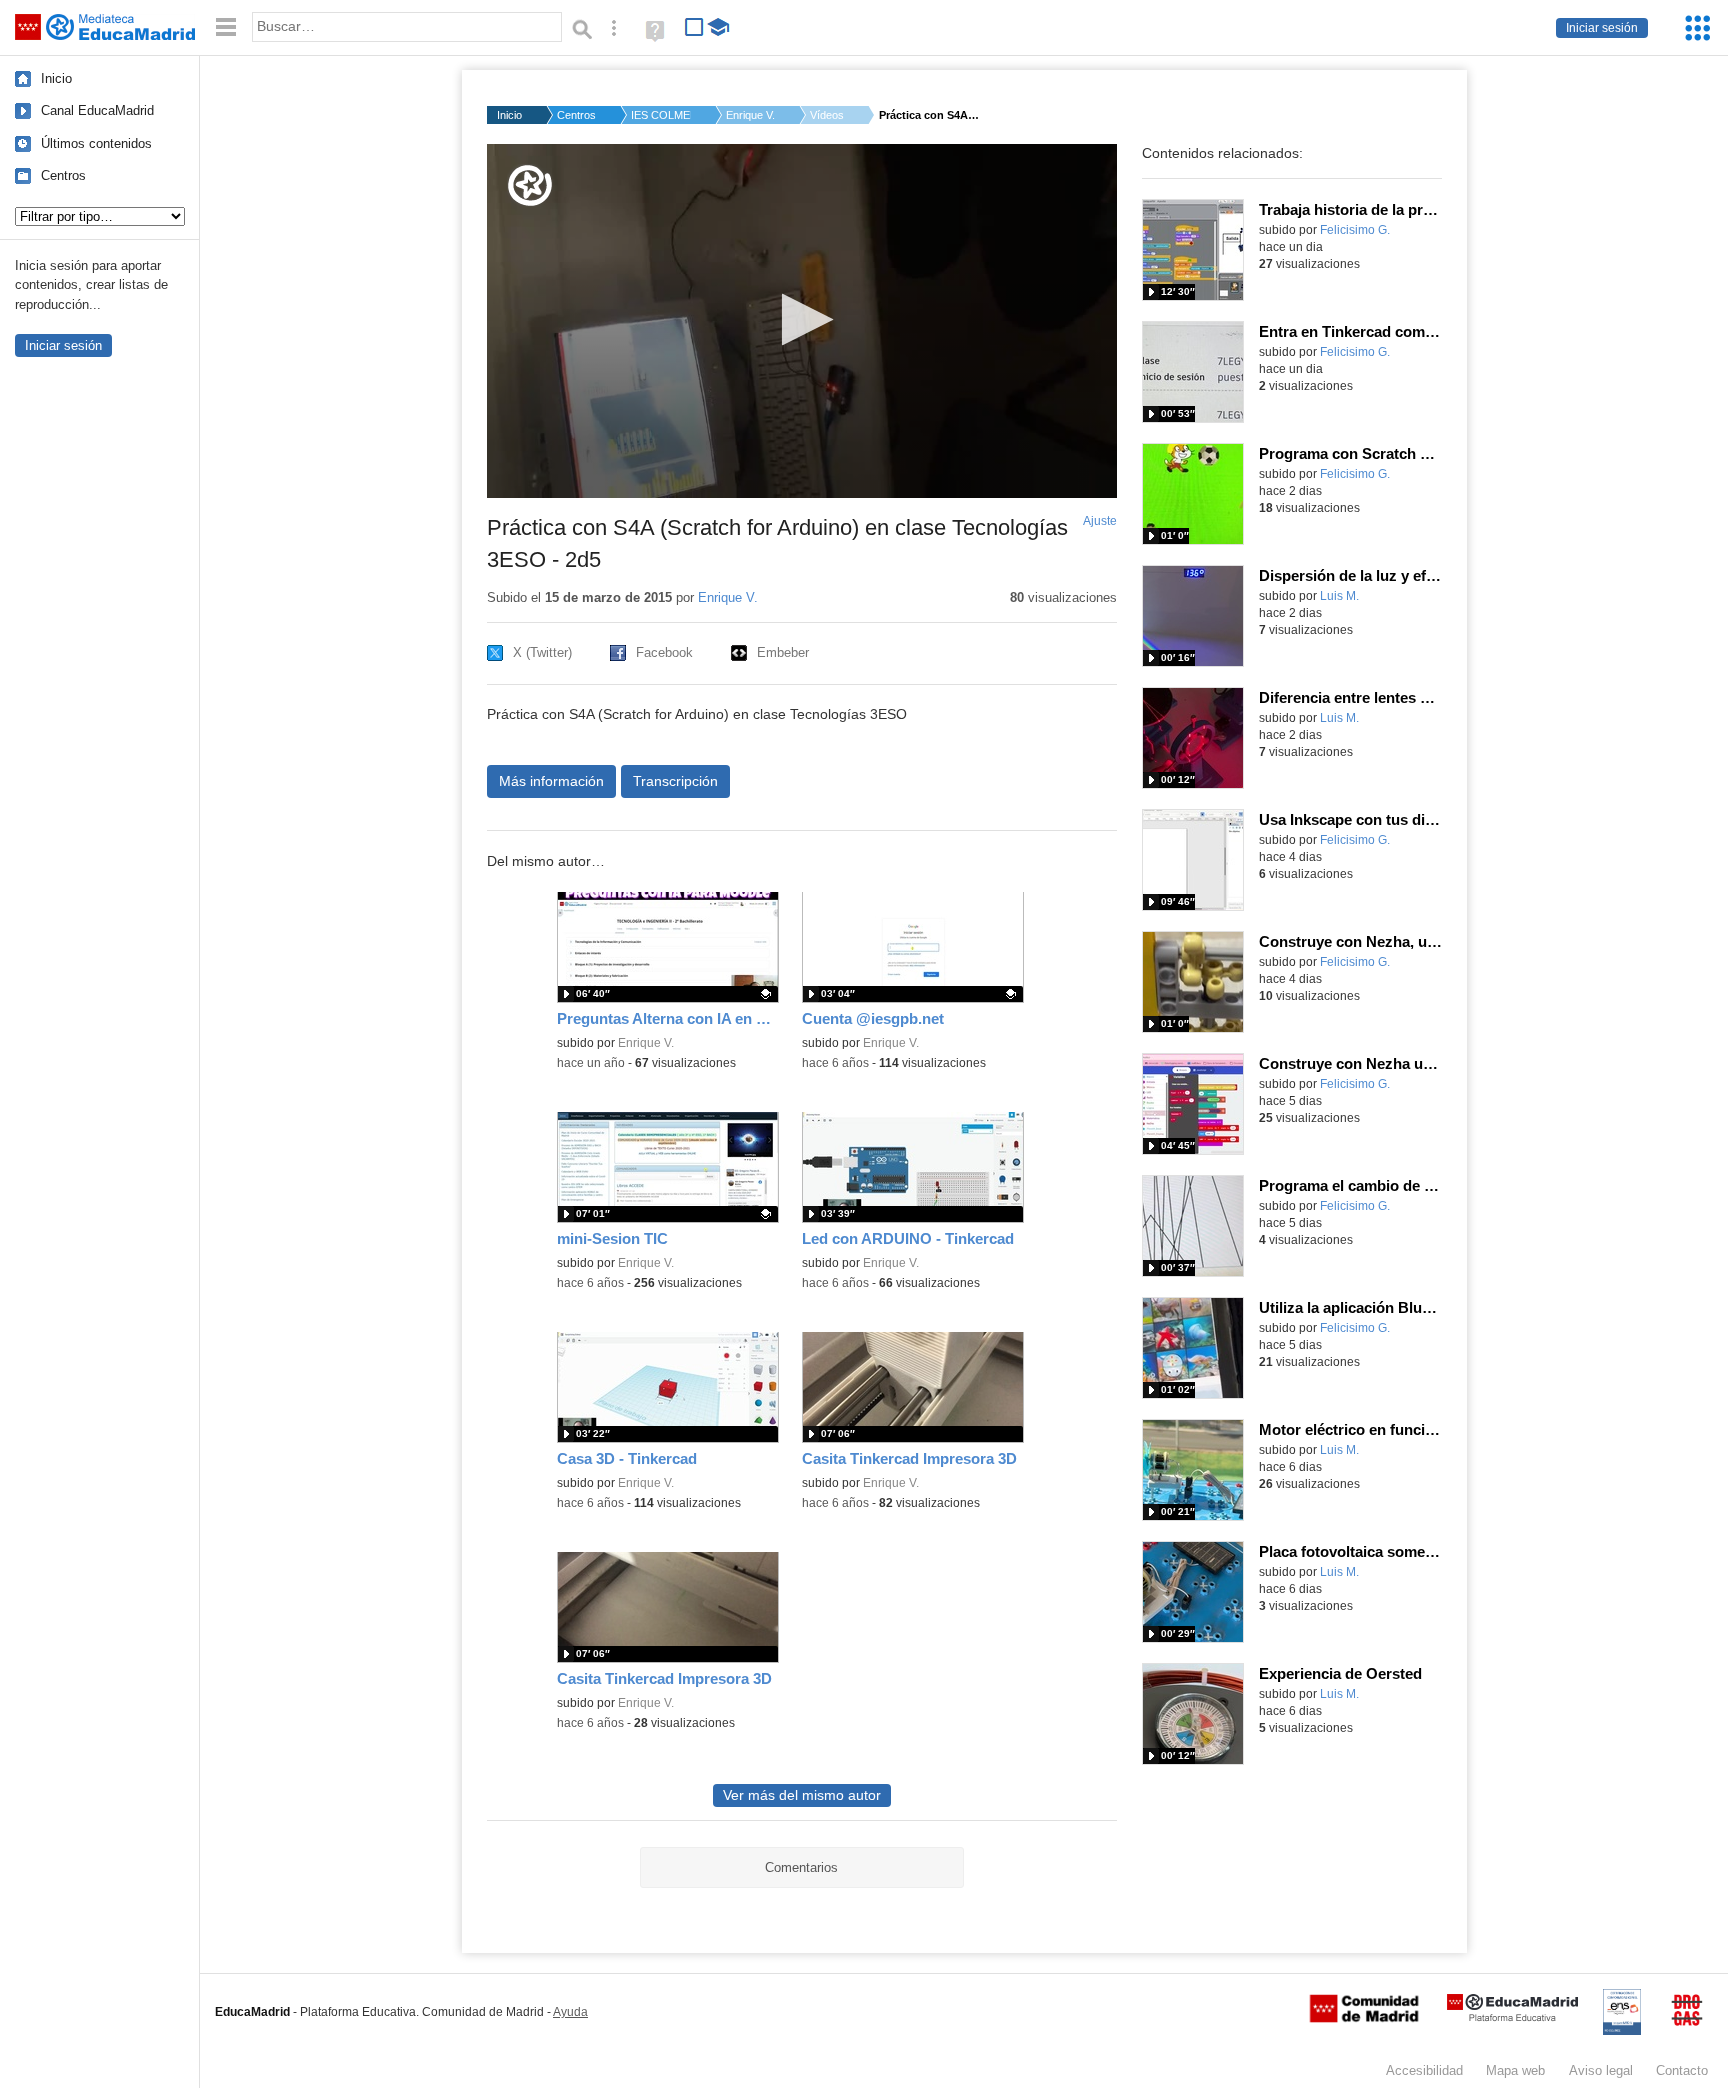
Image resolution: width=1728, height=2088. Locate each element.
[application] (802, 321)
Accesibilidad (1424, 2070)
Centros (63, 175)
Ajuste (1100, 521)
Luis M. (1339, 596)
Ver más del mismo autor (802, 1795)
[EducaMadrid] (1512, 2017)
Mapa (1515, 2070)
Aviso (1601, 2070)
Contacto (1682, 2070)
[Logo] (530, 185)
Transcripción (675, 781)
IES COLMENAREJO (661, 115)
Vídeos (827, 115)
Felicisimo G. (1355, 230)
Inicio (56, 78)
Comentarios (801, 1867)
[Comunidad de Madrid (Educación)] (1364, 2018)
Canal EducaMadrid (97, 110)
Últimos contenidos (96, 143)
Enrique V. (750, 115)
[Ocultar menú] (226, 27)
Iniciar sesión (1602, 28)
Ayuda (570, 2012)
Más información (551, 781)
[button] (801, 319)
